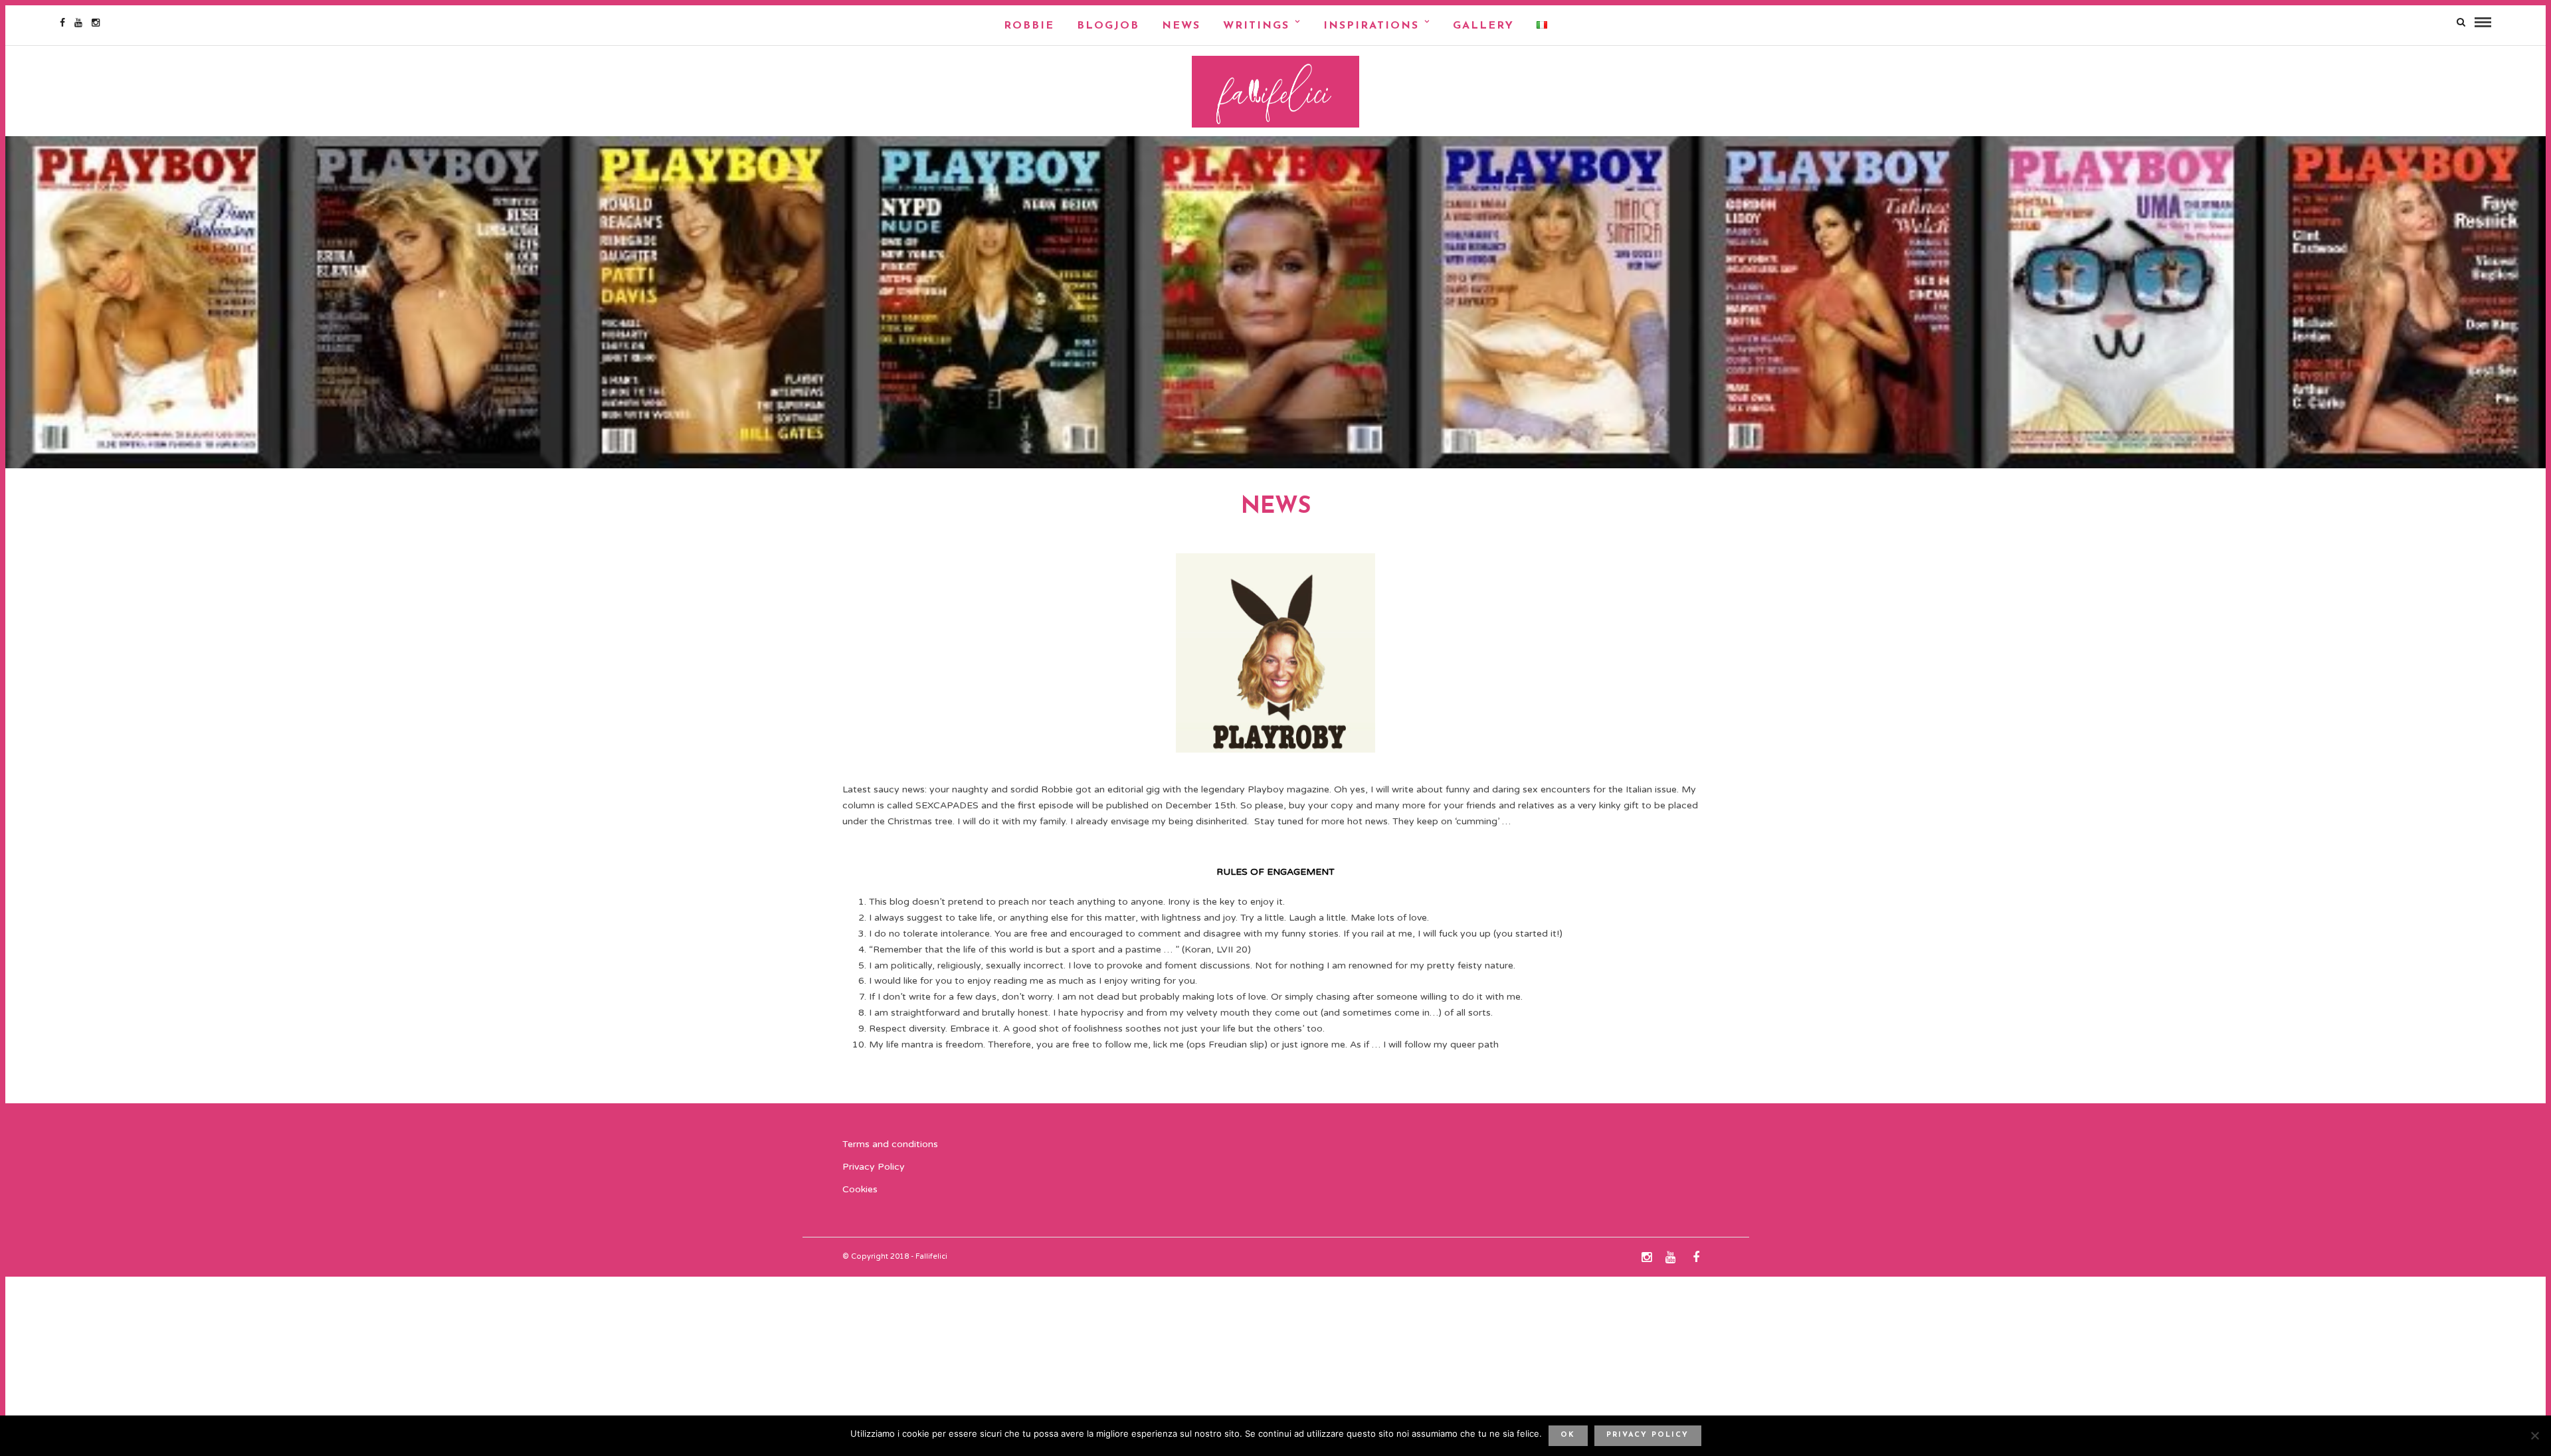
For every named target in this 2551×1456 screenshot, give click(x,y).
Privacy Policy (874, 1167)
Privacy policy (1648, 1435)
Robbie (1029, 26)
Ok (1568, 1435)
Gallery (1483, 26)
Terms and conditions (890, 1144)
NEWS (1181, 26)
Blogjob (1108, 26)
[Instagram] (96, 23)
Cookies (860, 1189)
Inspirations (1371, 26)
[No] (2534, 1435)
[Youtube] (78, 23)
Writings (1256, 26)
